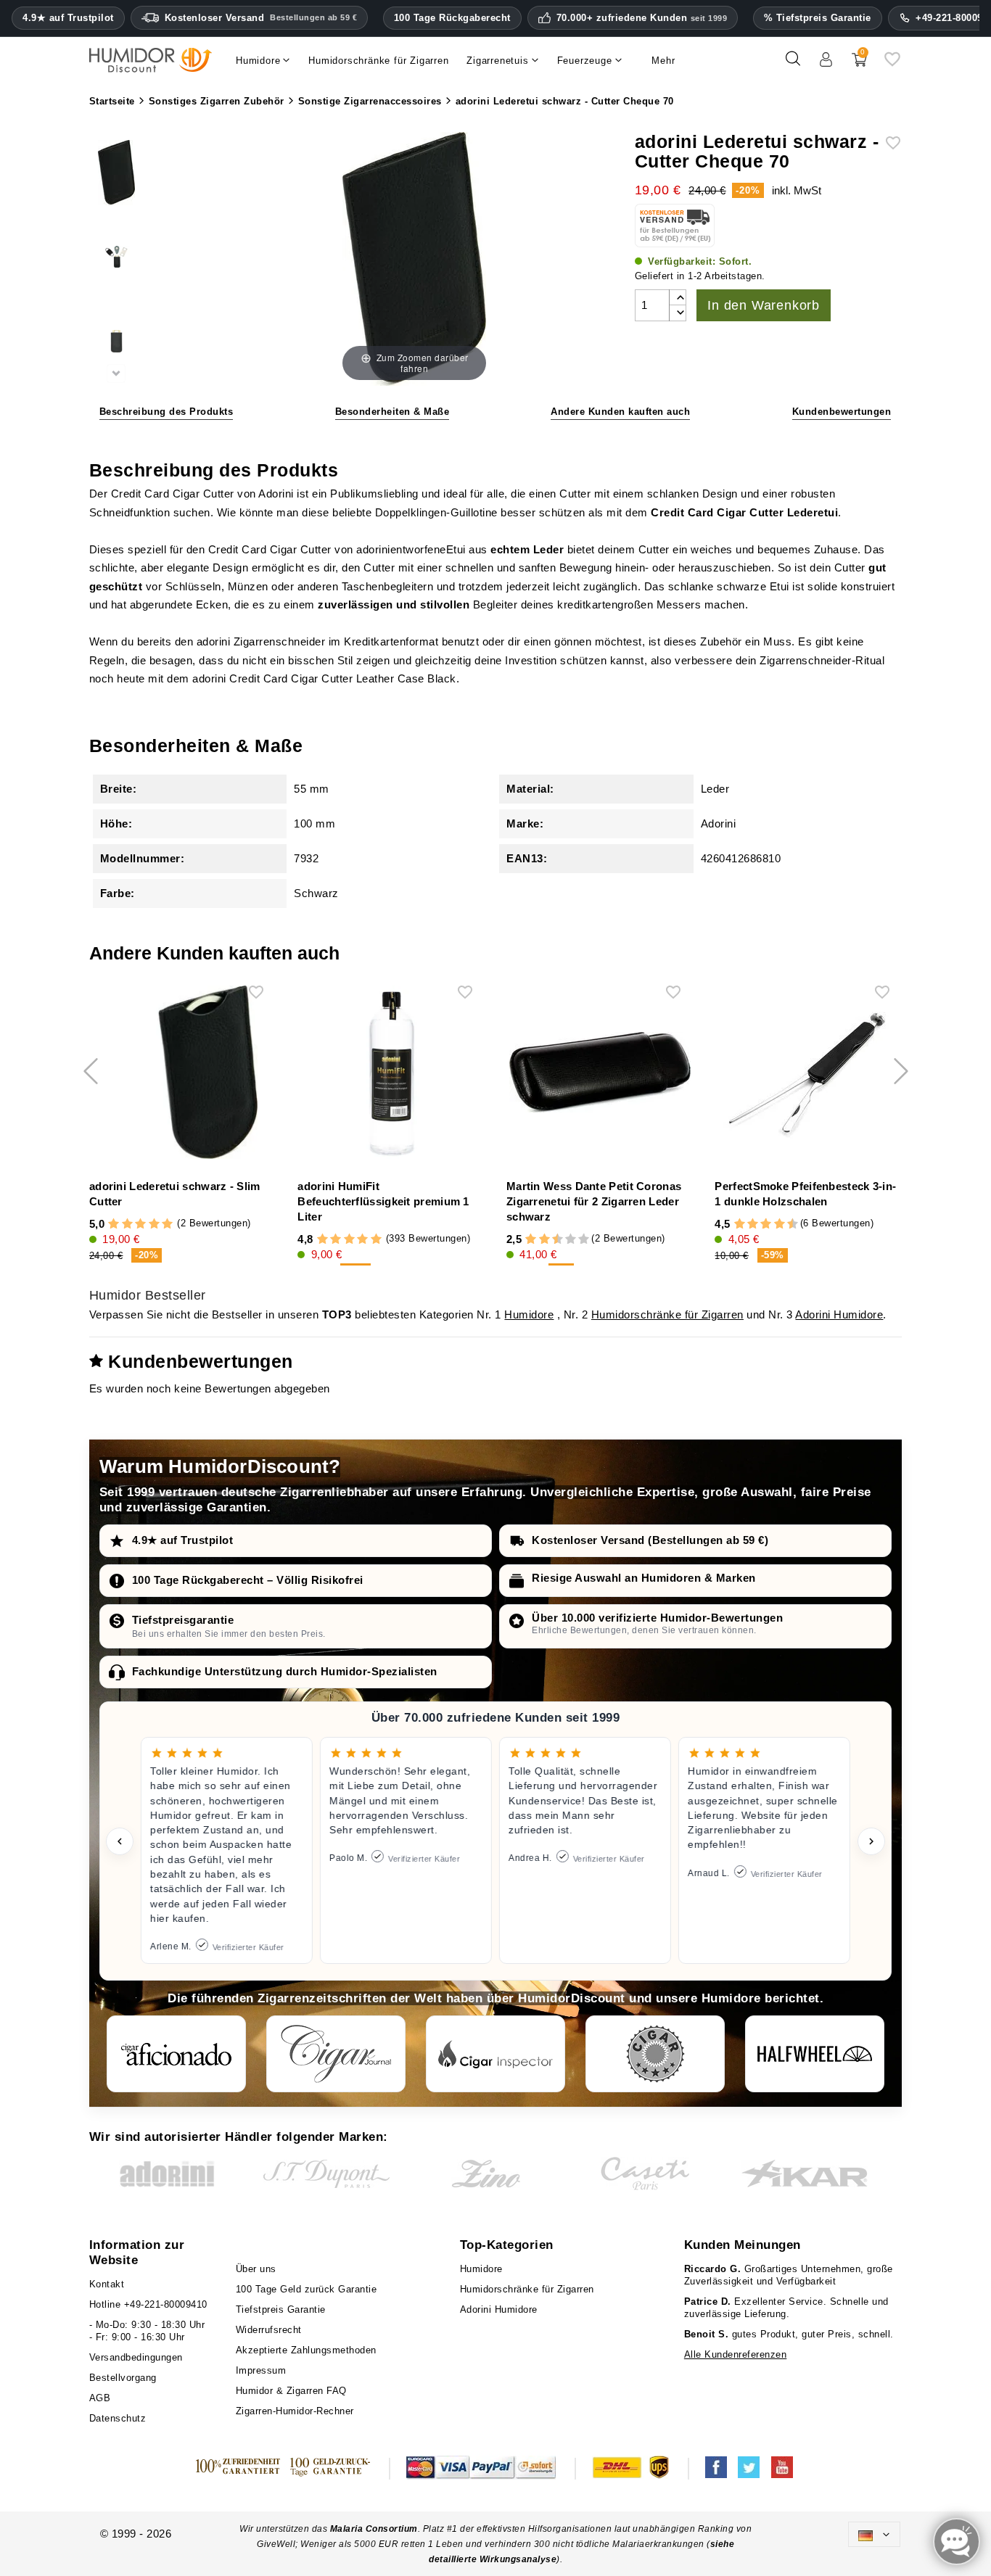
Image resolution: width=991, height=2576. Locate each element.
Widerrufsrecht (269, 2330)
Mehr (663, 61)
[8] (571, 1240)
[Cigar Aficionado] (176, 2054)
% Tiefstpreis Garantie (818, 18)
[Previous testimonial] (120, 1841)
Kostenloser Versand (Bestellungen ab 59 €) (650, 1540)
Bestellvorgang (123, 2378)
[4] (154, 1225)
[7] (564, 1240)
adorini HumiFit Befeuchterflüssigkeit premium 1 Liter (383, 1201)
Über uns (256, 2269)
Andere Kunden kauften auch (620, 412)
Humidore (529, 1314)
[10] (584, 1240)
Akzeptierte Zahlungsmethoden (306, 2350)
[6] (766, 1225)
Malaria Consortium (374, 2529)
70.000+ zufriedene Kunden (642, 18)
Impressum (261, 2370)
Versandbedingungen (136, 2357)
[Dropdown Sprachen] (874, 2534)
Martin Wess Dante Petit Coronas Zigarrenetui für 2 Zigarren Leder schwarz (594, 1201)
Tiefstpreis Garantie (281, 2309)
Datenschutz (118, 2418)
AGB (100, 2398)
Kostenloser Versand (261, 18)
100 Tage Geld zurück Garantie (307, 2289)
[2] (127, 1225)
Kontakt (107, 2284)
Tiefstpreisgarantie (183, 1620)
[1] (114, 1225)
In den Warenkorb (764, 305)
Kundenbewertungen (842, 412)
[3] (140, 1225)
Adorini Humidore (839, 1314)
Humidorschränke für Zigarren (667, 1314)
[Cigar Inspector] (495, 2054)
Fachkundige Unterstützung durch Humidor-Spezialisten (285, 1671)
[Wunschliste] (892, 64)
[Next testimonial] (871, 1841)
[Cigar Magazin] (655, 2054)
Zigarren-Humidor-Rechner (295, 2411)
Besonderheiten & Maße (392, 412)
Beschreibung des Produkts (166, 412)
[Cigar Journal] (336, 2054)
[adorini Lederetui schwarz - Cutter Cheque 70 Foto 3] (116, 343)
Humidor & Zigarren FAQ (291, 2391)
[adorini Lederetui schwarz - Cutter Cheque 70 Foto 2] (116, 259)
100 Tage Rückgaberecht (452, 18)
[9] (577, 1240)
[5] (167, 1225)
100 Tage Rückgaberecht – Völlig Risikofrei (248, 1580)
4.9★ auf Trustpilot (68, 18)
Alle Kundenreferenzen (736, 2354)
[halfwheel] (815, 2054)
